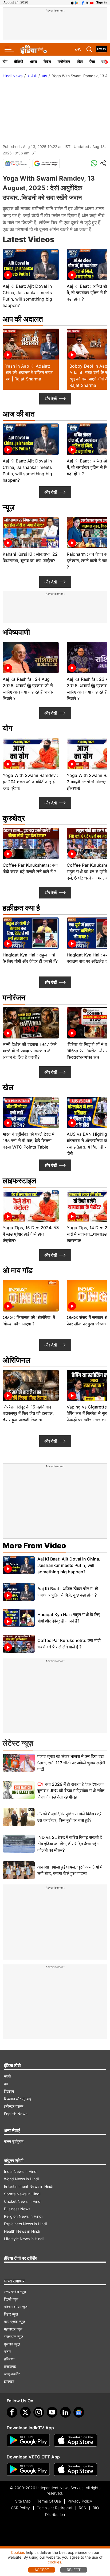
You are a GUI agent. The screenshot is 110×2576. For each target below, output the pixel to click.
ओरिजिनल (16, 1360)
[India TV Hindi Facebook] (83, 2)
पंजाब (8, 2351)
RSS (82, 2508)
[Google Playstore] (28, 2440)
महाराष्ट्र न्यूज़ (13, 2329)
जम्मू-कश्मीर (12, 2374)
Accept (42, 2570)
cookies (54, 2562)
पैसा (92, 62)
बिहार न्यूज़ (11, 2314)
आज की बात (19, 414)
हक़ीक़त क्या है (21, 908)
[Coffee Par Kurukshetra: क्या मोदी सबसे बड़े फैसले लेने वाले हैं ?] (19, 1644)
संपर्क (7, 2076)
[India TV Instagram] (39, 2412)
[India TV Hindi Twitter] (87, 2)
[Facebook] (12, 2412)
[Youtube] (52, 2412)
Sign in (101, 2)
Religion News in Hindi (23, 2216)
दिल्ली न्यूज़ (11, 2299)
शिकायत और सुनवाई (17, 2099)
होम (5, 62)
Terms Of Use (49, 2501)
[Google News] (16, 164)
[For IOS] (76, 2469)
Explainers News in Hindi (25, 2224)
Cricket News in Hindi (23, 2201)
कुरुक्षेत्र (14, 818)
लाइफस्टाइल (19, 1181)
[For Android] (28, 2469)
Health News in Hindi (22, 2231)
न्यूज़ (9, 507)
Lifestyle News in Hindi (24, 2239)
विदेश (47, 62)
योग (44, 76)
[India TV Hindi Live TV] (102, 49)
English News (16, 2114)
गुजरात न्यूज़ (12, 2344)
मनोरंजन (64, 62)
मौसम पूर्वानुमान (14, 2141)
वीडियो (19, 62)
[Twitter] (25, 2412)
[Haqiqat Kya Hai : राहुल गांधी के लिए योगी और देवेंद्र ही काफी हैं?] (19, 1618)
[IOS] (72, 2)
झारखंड (9, 2381)
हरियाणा (9, 2359)
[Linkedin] (65, 2412)
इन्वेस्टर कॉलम (14, 2106)
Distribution (55, 2514)
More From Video (34, 1546)
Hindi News (13, 76)
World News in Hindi (21, 2179)
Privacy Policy (80, 2501)
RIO (96, 2508)
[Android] (77, 2)
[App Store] (76, 2440)
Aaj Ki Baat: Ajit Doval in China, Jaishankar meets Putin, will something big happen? (69, 1565)
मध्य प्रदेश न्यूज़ (15, 2322)
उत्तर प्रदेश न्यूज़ (15, 2292)
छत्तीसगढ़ (10, 2366)
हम (6, 2084)
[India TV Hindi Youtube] (92, 2)
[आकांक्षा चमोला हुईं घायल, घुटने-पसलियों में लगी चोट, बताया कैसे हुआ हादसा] (19, 1870)
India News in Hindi (21, 2171)
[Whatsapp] (94, 164)
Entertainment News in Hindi (29, 2186)
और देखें (51, 399)
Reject (74, 2570)
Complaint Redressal (54, 2508)
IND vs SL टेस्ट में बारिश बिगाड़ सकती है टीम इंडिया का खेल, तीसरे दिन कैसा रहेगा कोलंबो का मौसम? (70, 1844)
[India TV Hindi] (33, 49)
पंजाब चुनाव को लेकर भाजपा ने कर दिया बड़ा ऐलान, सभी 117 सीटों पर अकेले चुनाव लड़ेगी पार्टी (71, 1763)
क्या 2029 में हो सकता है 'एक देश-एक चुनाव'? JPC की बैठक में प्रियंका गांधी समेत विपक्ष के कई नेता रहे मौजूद (71, 1791)
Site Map (23, 2501)
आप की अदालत (23, 319)
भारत (33, 62)
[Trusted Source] (46, 164)
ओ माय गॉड (18, 1270)
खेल (80, 62)
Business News (17, 2209)
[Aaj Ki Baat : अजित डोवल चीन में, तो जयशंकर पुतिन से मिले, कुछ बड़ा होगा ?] (19, 1592)
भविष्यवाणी (16, 632)
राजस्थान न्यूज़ (14, 2336)
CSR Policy (20, 2508)
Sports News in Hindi (22, 2194)
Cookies (18, 2552)
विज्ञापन (9, 2091)
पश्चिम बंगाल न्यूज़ (16, 2307)
